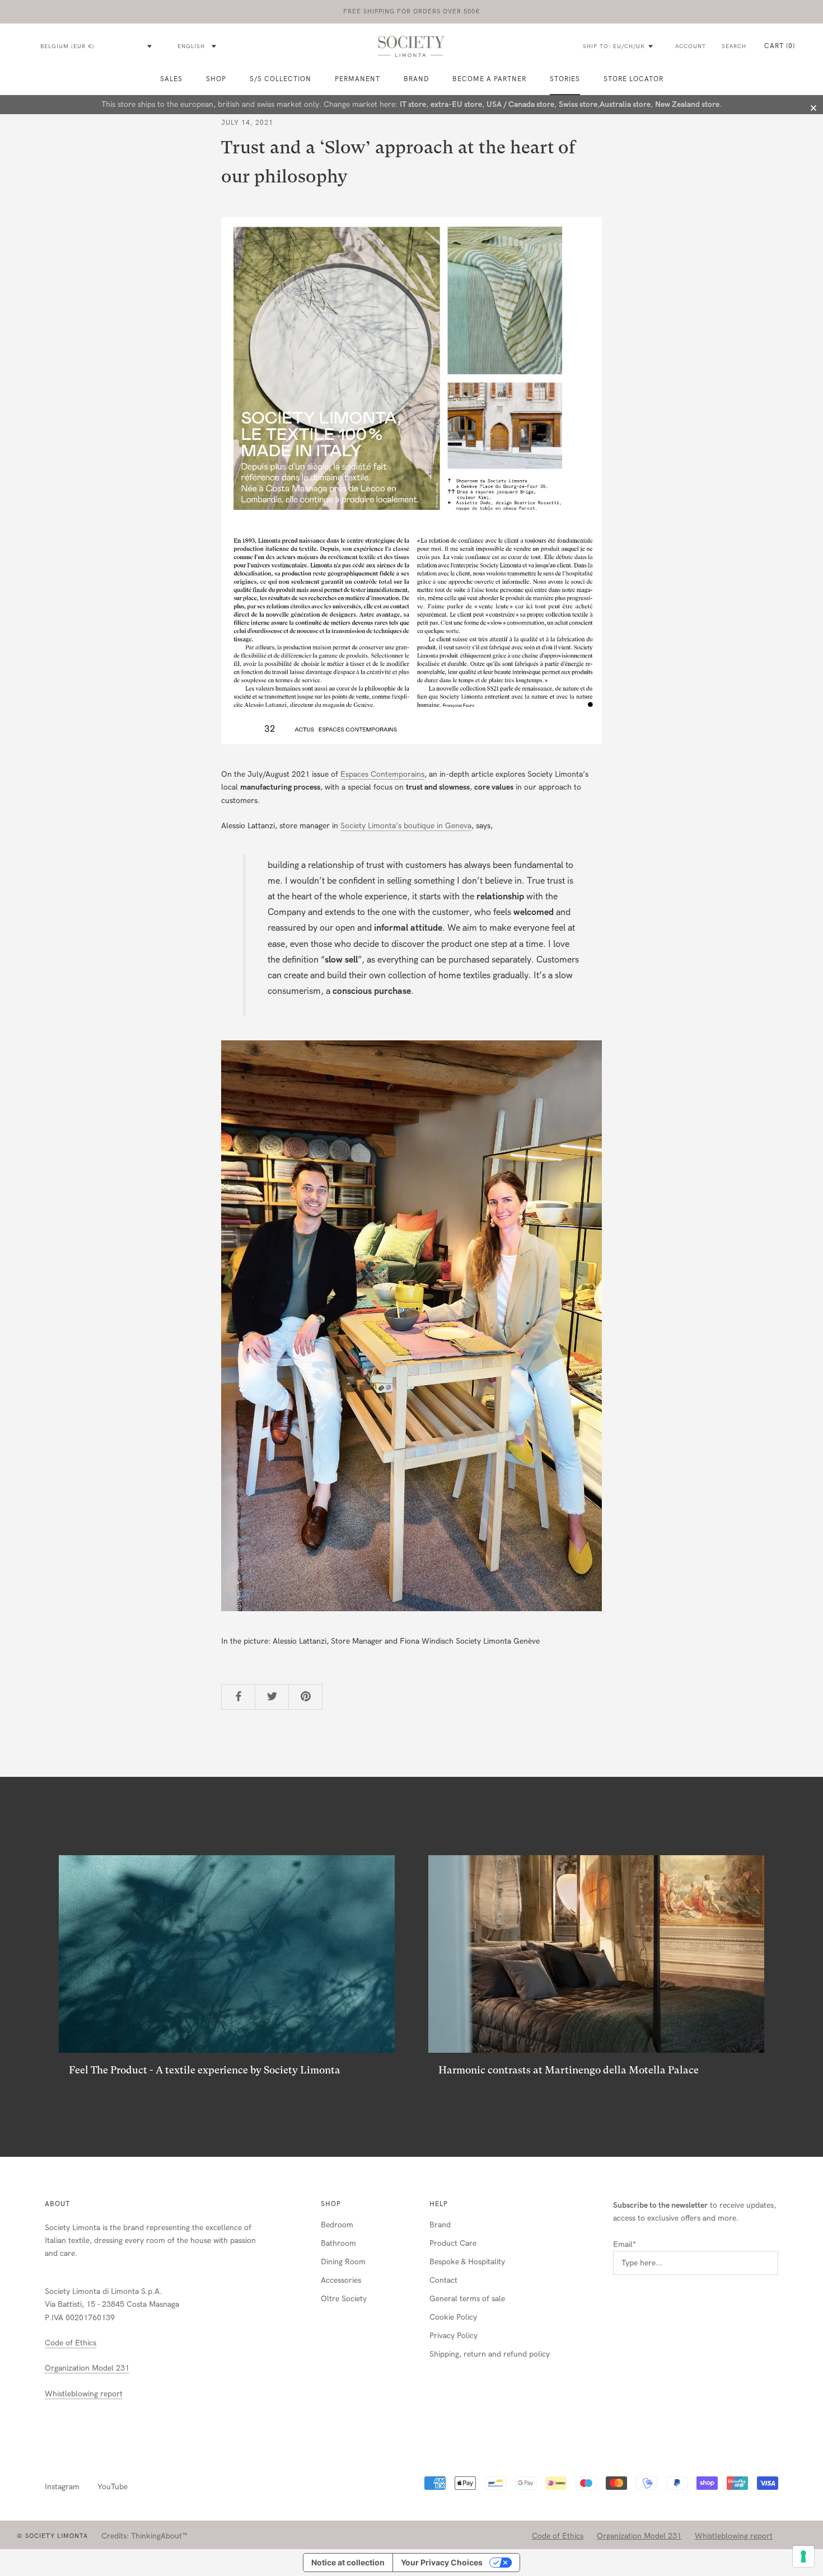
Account (691, 46)
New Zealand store (687, 104)
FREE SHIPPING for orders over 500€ (412, 11)
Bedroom (337, 2225)
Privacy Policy (453, 2336)
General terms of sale (467, 2299)
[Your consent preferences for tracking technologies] (803, 2556)
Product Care (453, 2243)
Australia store (625, 104)
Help (439, 2204)
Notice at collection (348, 2562)
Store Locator (633, 79)
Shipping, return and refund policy (490, 2354)
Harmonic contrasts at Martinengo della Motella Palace (569, 2070)
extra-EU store (456, 104)
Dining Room (343, 2262)
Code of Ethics (71, 2343)
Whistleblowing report (84, 2394)
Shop (331, 2204)
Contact (443, 2280)
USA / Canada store (520, 104)
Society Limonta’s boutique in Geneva (406, 826)
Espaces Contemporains (382, 774)
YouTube (113, 2487)
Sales (171, 79)
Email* (625, 2244)
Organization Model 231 (87, 2368)
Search (734, 46)
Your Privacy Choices (442, 2562)
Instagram (62, 2487)
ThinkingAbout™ (159, 2536)
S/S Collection (280, 79)
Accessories (341, 2280)
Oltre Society (344, 2299)
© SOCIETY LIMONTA (52, 2536)
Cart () (780, 46)
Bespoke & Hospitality (467, 2262)
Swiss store (578, 104)
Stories (565, 79)
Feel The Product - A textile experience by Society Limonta (205, 2070)
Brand (416, 79)
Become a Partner (489, 79)
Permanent (357, 79)
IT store (413, 104)
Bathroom (338, 2243)
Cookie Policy (453, 2317)
